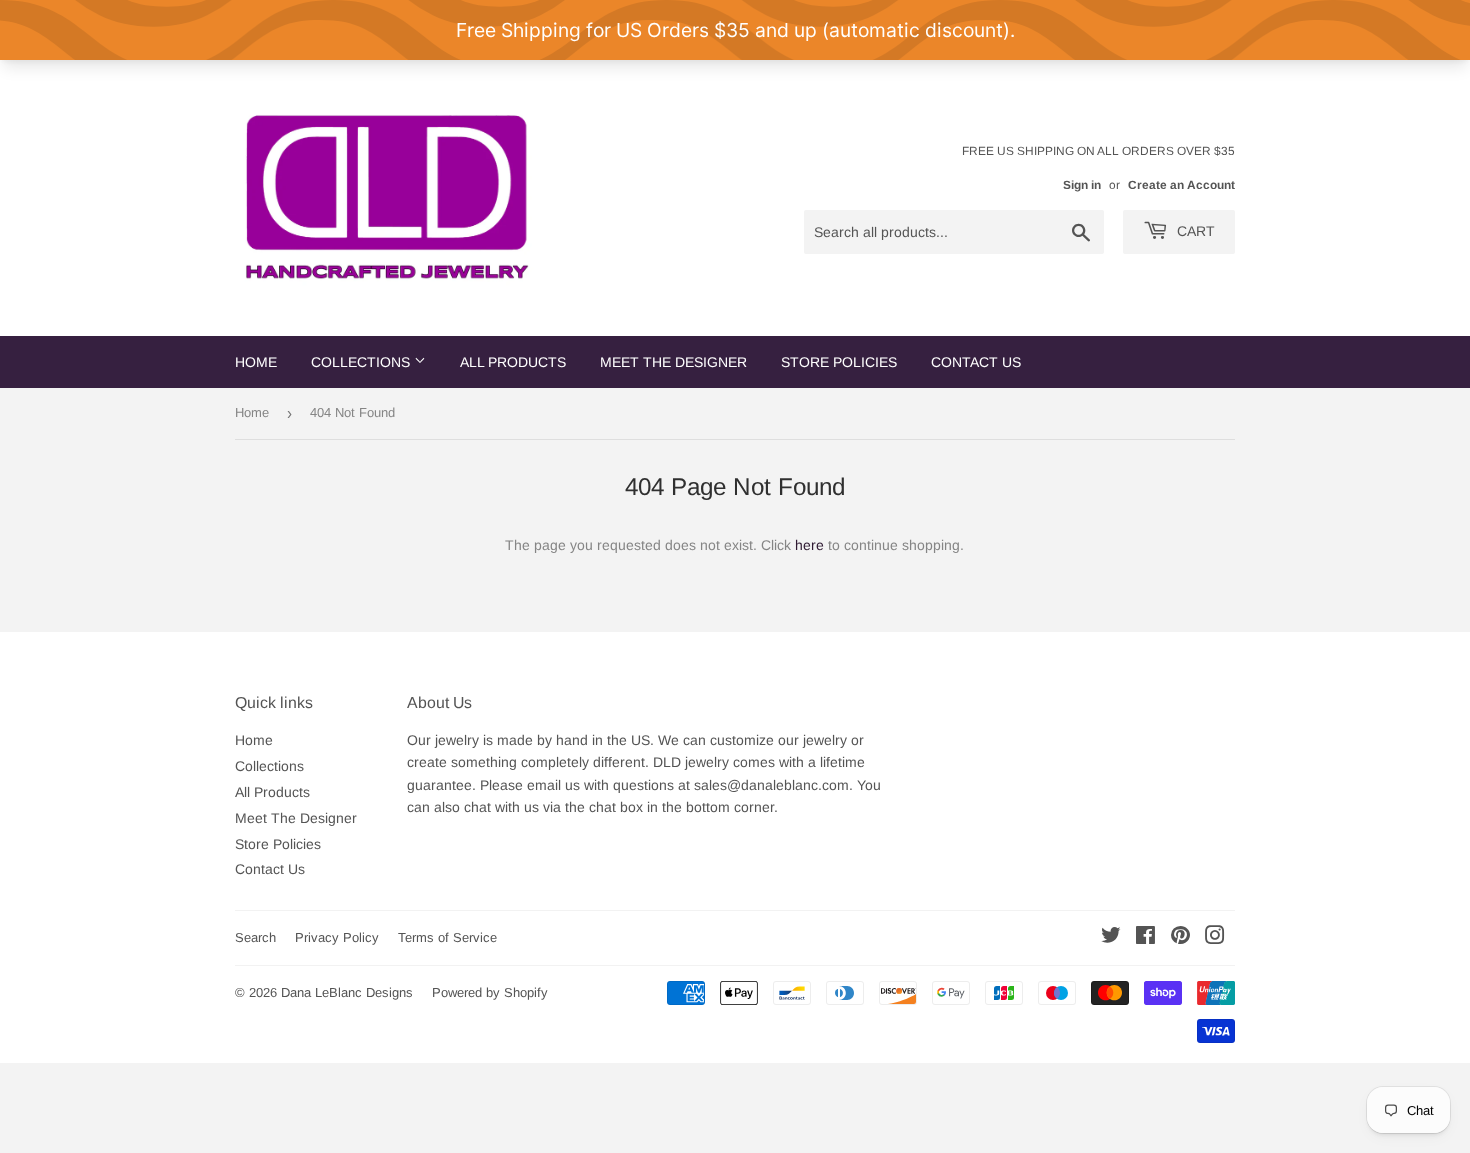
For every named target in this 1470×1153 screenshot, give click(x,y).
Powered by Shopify (490, 992)
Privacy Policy (337, 937)
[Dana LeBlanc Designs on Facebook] (1145, 938)
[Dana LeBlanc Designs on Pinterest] (1180, 938)
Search (255, 937)
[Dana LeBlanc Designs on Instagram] (1215, 938)
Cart (1194, 231)
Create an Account (1181, 185)
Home (256, 362)
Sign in (1082, 185)
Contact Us (976, 362)
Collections (362, 362)
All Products (513, 362)
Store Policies (839, 362)
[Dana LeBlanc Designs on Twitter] (1111, 938)
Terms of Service (447, 937)
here (809, 545)
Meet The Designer (673, 362)
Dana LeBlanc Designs (347, 992)
